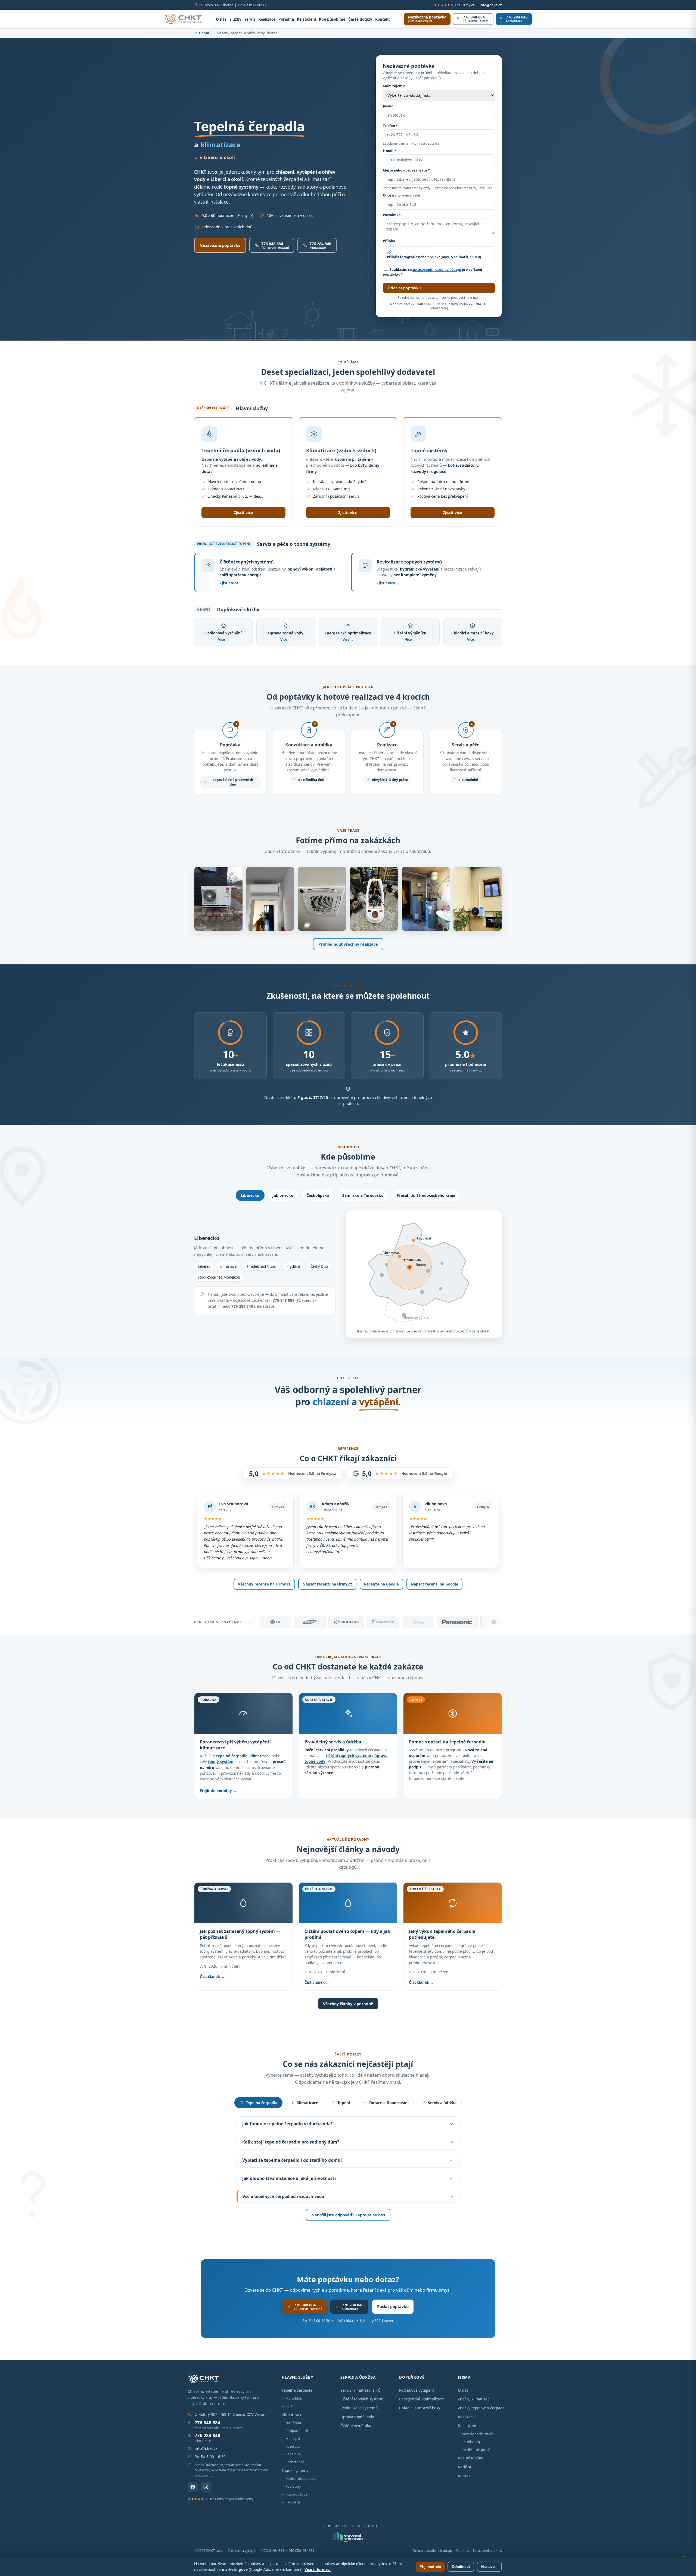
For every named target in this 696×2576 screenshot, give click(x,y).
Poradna (286, 19)
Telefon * (390, 126)
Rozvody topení (298, 2494)
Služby (235, 19)
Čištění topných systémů (363, 2399)
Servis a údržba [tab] (442, 2103)
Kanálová (293, 2454)
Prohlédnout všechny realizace (348, 944)
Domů (204, 33)
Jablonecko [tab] (283, 1195)
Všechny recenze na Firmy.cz (264, 1584)
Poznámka (392, 215)
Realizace (267, 19)
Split (289, 2406)
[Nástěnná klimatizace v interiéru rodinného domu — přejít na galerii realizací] (270, 899)
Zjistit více (243, 513)
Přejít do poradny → (218, 1791)
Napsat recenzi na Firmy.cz (327, 1584)
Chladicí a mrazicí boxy (420, 2408)
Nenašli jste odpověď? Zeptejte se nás (348, 2215)
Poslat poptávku (393, 2306)
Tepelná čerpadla (297, 2390)
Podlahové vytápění (417, 2390)
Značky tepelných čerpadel (482, 2408)
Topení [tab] (344, 2103)
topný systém (221, 1762)
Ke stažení (306, 19)
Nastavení (489, 2567)
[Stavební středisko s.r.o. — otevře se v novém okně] (348, 2537)
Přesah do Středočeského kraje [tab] (426, 1195)
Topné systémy (295, 2470)
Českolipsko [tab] (318, 1195)
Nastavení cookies (487, 2551)
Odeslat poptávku (404, 288)
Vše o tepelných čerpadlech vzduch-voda (283, 2196)
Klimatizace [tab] (307, 2103)
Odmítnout (461, 2567)
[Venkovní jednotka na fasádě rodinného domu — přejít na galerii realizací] (478, 899)
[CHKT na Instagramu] (206, 2487)
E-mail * (389, 151)
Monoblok (294, 2398)
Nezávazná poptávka (220, 245)
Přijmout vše (430, 2567)
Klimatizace (292, 2415)
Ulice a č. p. (401, 195)
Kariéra (464, 2467)
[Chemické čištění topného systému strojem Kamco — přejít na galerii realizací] (374, 899)
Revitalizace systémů (359, 2408)
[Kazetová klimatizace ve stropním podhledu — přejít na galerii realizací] (322, 899)
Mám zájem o (394, 86)
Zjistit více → (231, 583)
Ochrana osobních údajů (432, 2551)
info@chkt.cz (491, 5)
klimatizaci (260, 1756)
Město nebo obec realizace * (406, 170)
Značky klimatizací (474, 2399)
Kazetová (293, 2446)
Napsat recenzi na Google (434, 1584)
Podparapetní (297, 2431)
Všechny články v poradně (348, 2004)
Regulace (293, 2502)
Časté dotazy (360, 19)
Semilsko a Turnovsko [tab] (363, 1195)
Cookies (463, 2551)
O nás (221, 19)
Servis (250, 19)
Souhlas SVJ (471, 2442)
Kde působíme (332, 19)
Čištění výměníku (356, 2426)
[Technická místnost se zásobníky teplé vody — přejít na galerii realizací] (426, 899)
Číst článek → (212, 1977)
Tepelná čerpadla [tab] (262, 2103)
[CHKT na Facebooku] (193, 2487)
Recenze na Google (381, 1584)
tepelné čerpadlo (232, 1756)
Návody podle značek (479, 2434)
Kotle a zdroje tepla (301, 2479)
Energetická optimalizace (422, 2399)
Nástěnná (293, 2423)
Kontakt (383, 19)
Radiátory (293, 2486)
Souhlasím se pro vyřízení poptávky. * (432, 272)
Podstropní (295, 2462)
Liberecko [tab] (250, 1195)
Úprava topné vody (357, 2417)
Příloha (389, 241)
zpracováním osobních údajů (437, 270)
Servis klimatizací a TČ (360, 2390)
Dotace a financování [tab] (389, 2103)
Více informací (318, 2569)
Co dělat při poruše (477, 2450)
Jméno (388, 106)
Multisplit (293, 2439)
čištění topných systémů (348, 1756)
